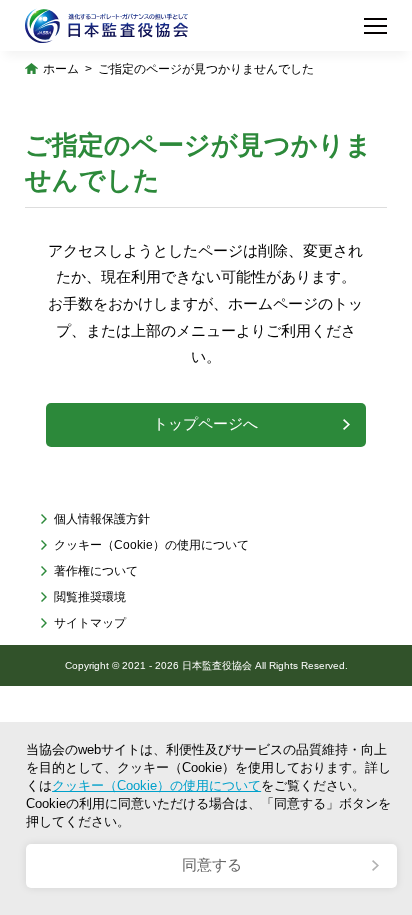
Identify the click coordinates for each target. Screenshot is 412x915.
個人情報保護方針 (102, 519)
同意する (212, 865)
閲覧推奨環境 (90, 597)
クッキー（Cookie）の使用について (151, 545)
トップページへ (205, 424)
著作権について (96, 571)
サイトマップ (90, 623)
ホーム (61, 69)
